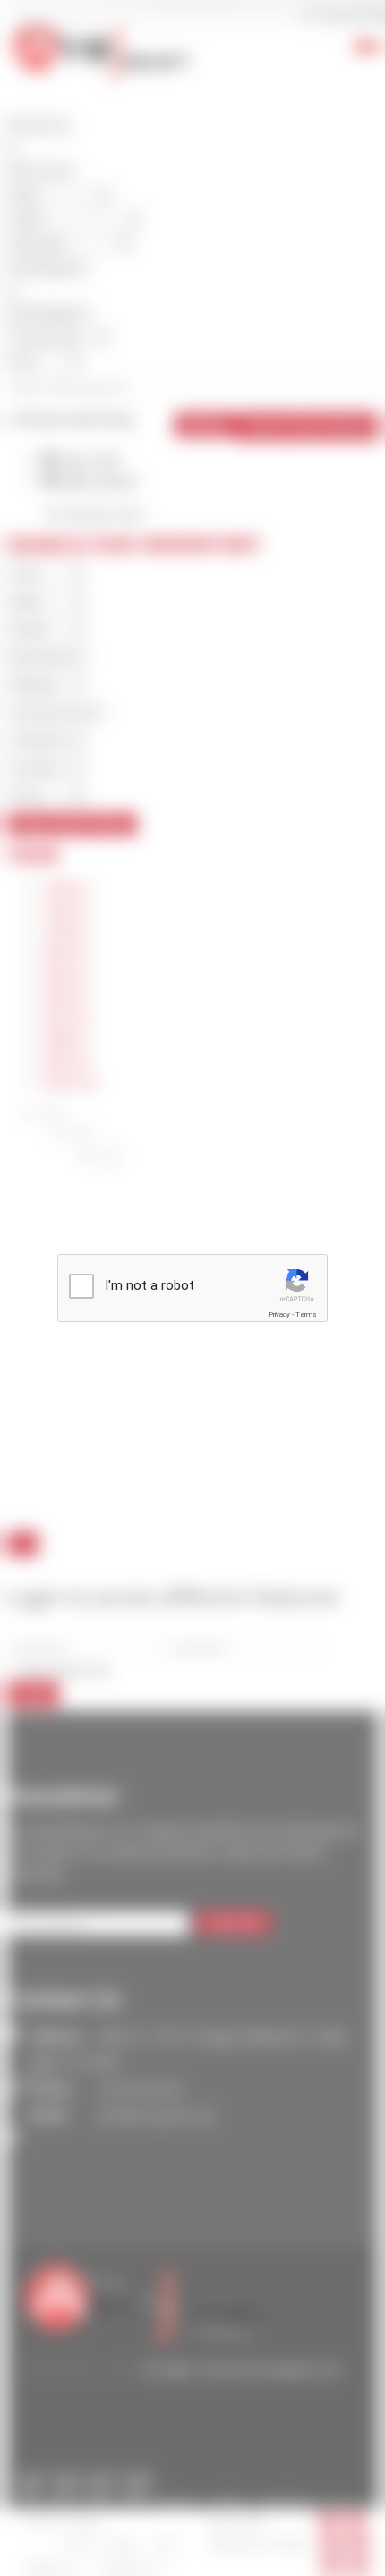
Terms (306, 1314)
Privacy (279, 1314)
